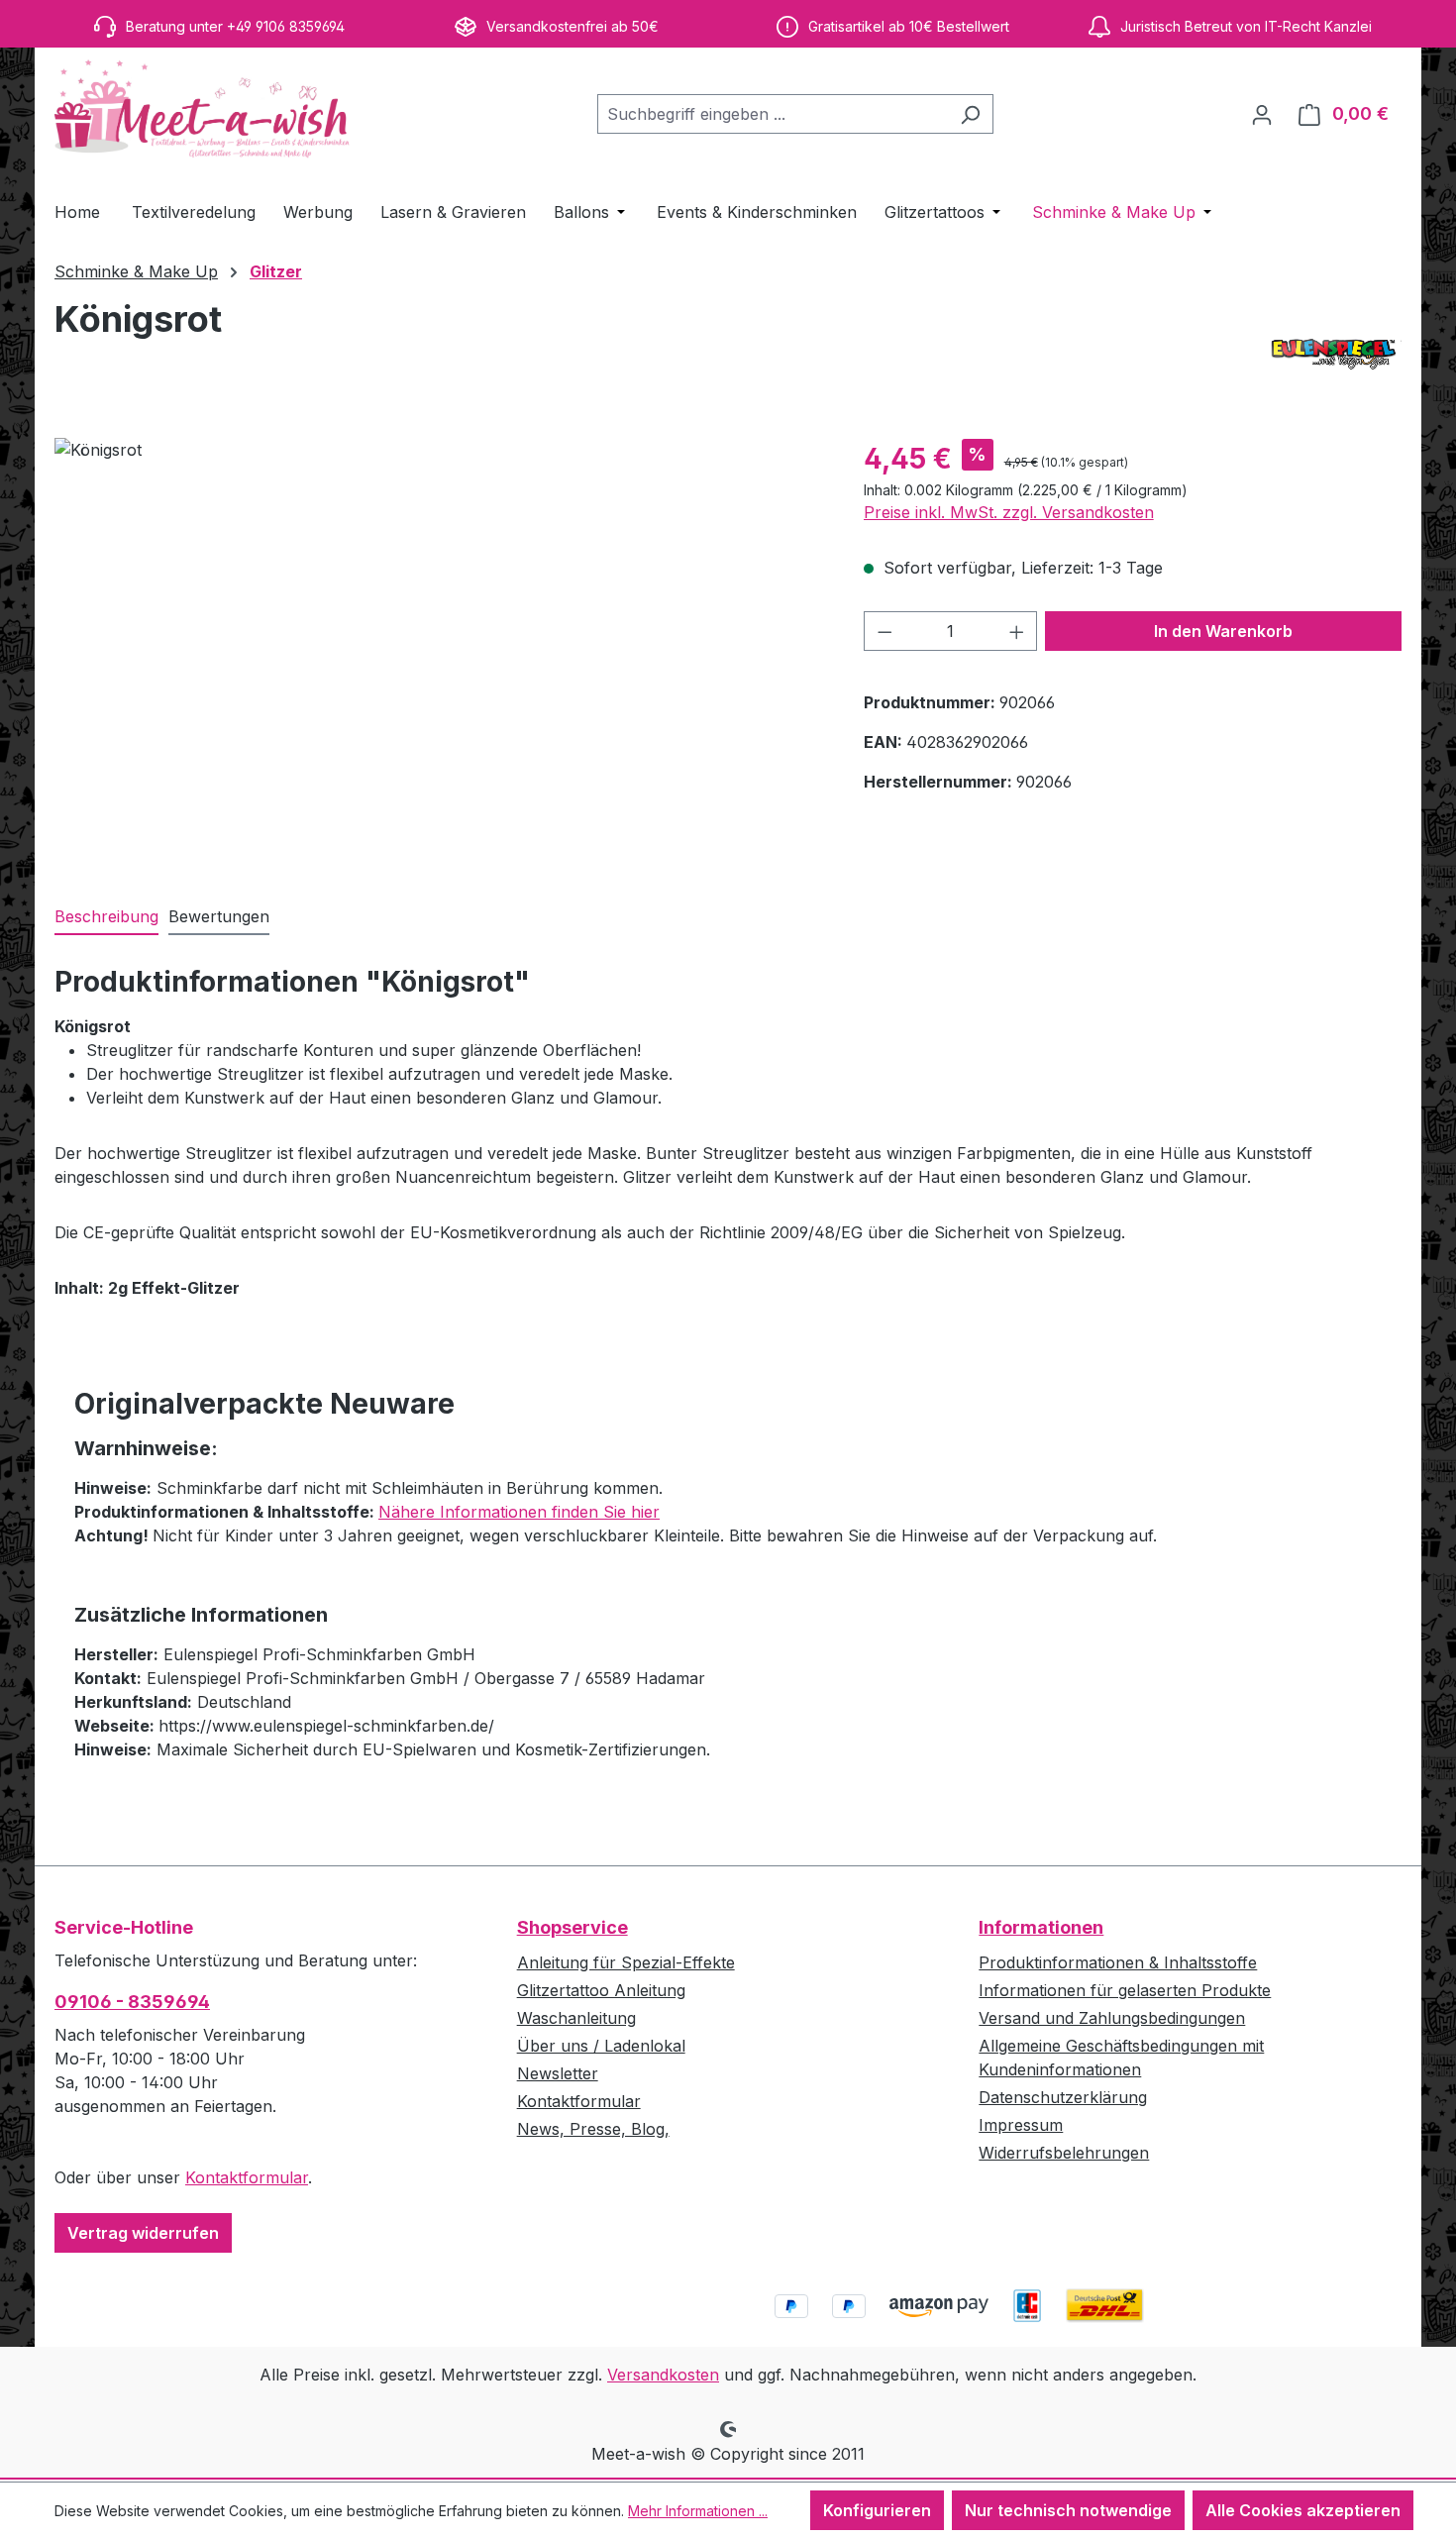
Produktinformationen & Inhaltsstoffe (1118, 1962)
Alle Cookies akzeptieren (1303, 2510)
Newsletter (558, 2073)
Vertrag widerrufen (143, 2233)
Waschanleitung (576, 2018)
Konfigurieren (877, 2510)
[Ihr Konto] (1262, 114)
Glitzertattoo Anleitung (601, 1990)
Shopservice (572, 1927)
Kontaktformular (247, 2177)
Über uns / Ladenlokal (601, 2046)
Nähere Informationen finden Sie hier (519, 1512)
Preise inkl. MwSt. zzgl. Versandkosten (1009, 512)
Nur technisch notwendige (1068, 2510)
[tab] (106, 917)
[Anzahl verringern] (884, 631)
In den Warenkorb (1223, 631)
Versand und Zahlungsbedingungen (1112, 2018)
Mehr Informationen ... (698, 2511)
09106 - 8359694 (132, 2002)
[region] (439, 651)
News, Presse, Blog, (593, 2129)
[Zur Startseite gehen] (203, 110)
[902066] (439, 651)
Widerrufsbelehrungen (1064, 2153)
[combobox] (773, 114)
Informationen (1041, 1927)
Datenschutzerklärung (1063, 2097)
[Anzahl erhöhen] (1017, 631)
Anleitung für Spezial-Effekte (626, 1962)
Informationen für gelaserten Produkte (1125, 1990)
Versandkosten (663, 2375)
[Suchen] (970, 114)
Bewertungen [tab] (219, 916)
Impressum (1021, 2125)
